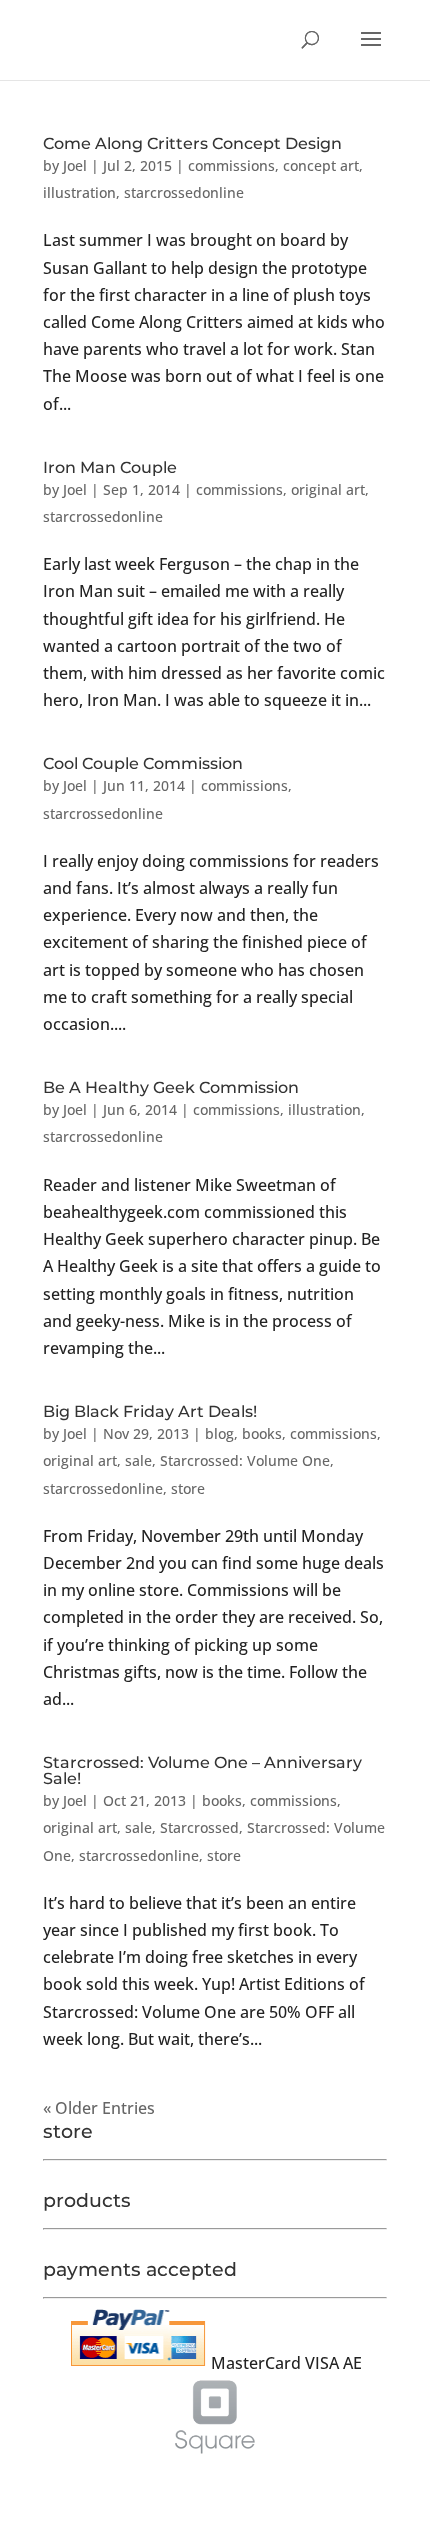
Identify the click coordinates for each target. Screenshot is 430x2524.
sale (138, 1460)
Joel (75, 165)
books (262, 1433)
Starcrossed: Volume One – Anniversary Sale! (202, 1770)
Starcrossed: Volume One (245, 1460)
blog (219, 1433)
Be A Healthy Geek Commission (171, 1087)
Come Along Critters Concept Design (192, 143)
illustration (79, 192)
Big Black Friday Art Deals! (150, 1411)
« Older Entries (99, 2108)
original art (328, 489)
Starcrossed (199, 1827)
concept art (321, 165)
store (188, 1488)
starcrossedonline (184, 192)
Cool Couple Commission (143, 763)
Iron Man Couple (110, 467)
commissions (231, 165)
